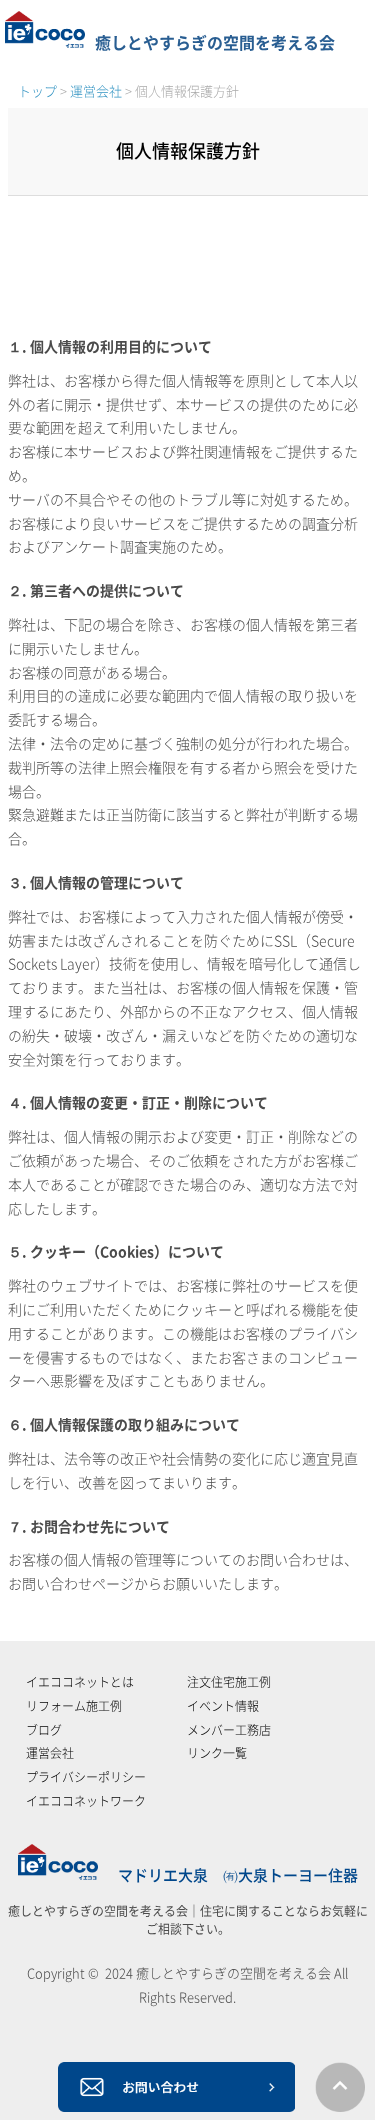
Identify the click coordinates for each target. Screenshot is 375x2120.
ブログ (44, 1730)
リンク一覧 (217, 1753)
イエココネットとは (80, 1682)
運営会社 (50, 1753)
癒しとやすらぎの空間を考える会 (215, 43)
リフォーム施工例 (74, 1706)
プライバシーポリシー (86, 1777)
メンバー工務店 (229, 1730)
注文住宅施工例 (229, 1682)
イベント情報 (223, 1706)
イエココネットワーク (86, 1801)
